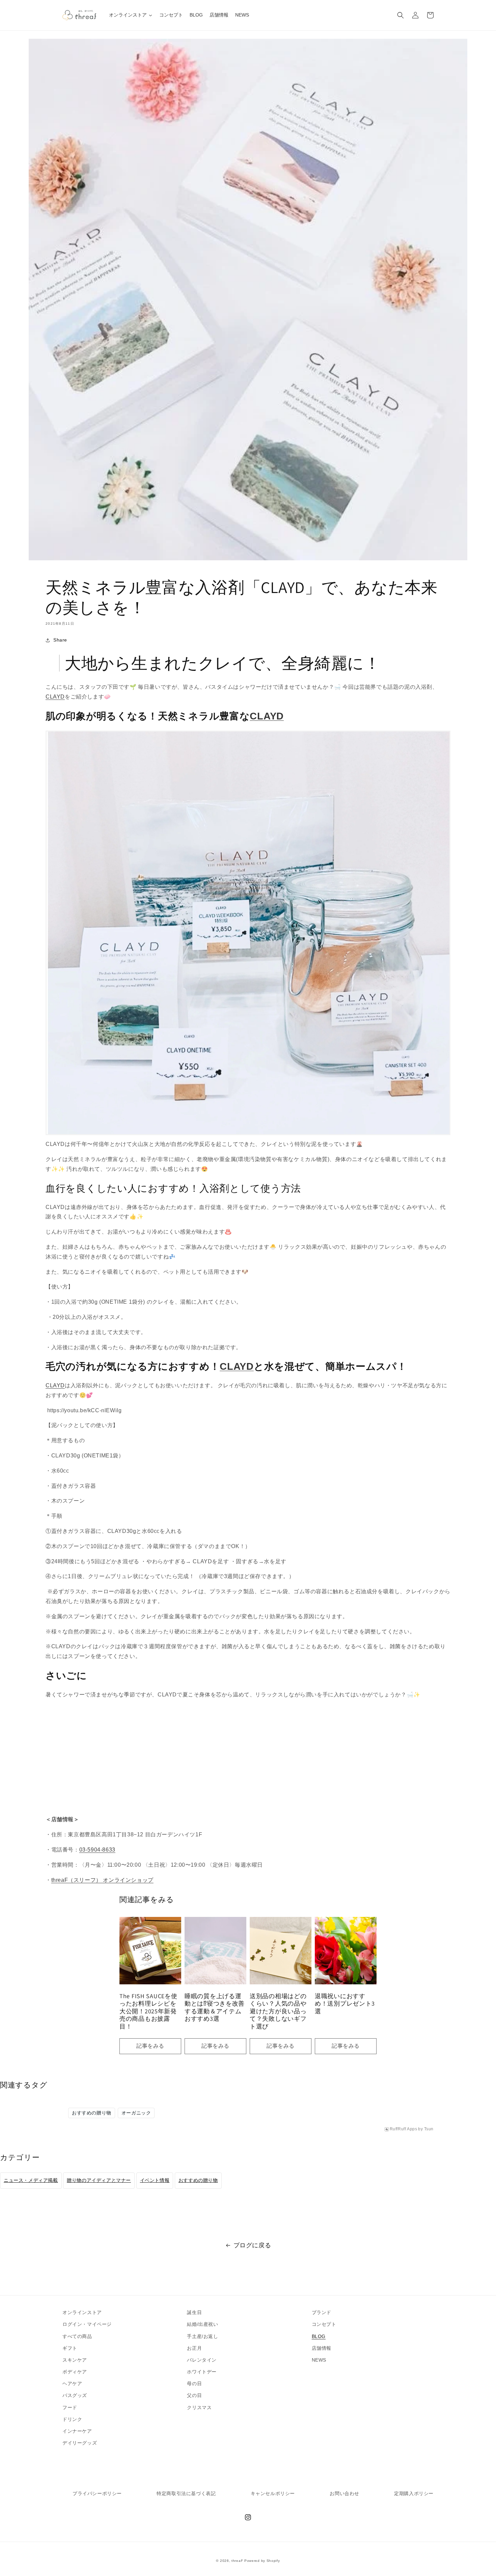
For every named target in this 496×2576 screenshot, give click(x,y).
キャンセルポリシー (273, 2493)
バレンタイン (202, 2360)
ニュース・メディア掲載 (31, 2180)
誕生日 (194, 2312)
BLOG (319, 2336)
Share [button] (60, 640)
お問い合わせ (345, 2493)
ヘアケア (72, 2383)
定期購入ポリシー (414, 2493)
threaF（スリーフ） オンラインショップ (102, 1880)
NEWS (319, 2360)
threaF (237, 2561)
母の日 (194, 2383)
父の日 (194, 2395)
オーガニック (136, 2113)
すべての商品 (77, 2336)
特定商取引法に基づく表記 (186, 2493)
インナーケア (77, 2431)
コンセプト (324, 2324)
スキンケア (75, 2360)
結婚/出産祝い (202, 2324)
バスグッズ (75, 2395)
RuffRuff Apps (404, 2129)
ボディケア (75, 2372)
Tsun (429, 2129)
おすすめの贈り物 (92, 2113)
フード (70, 2407)
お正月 (194, 2348)
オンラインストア (82, 2312)
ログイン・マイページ (87, 2324)
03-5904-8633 (97, 1850)
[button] (401, 15)
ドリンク (72, 2419)
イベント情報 (155, 2180)
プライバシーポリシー (97, 2493)
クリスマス (199, 2407)
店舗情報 (322, 2348)
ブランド (322, 2312)
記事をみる (150, 2046)
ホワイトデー (202, 2372)
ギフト (70, 2348)
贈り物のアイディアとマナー (99, 2180)
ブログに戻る (252, 2245)
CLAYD (55, 697)
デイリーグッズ (80, 2443)
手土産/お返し (202, 2336)
